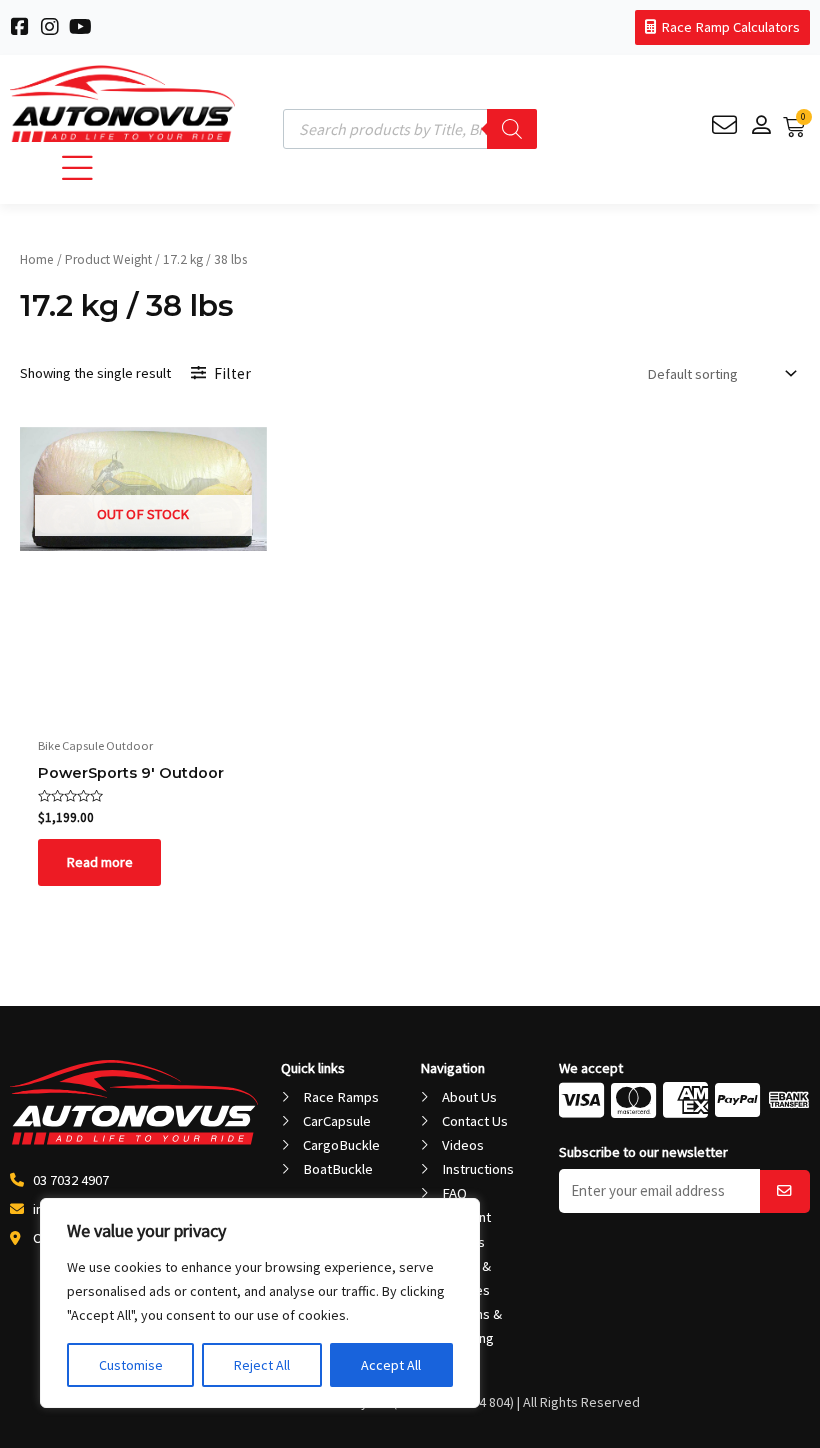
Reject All (262, 1365)
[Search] (512, 129)
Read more (99, 862)
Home (37, 259)
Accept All (391, 1365)
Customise (131, 1365)
